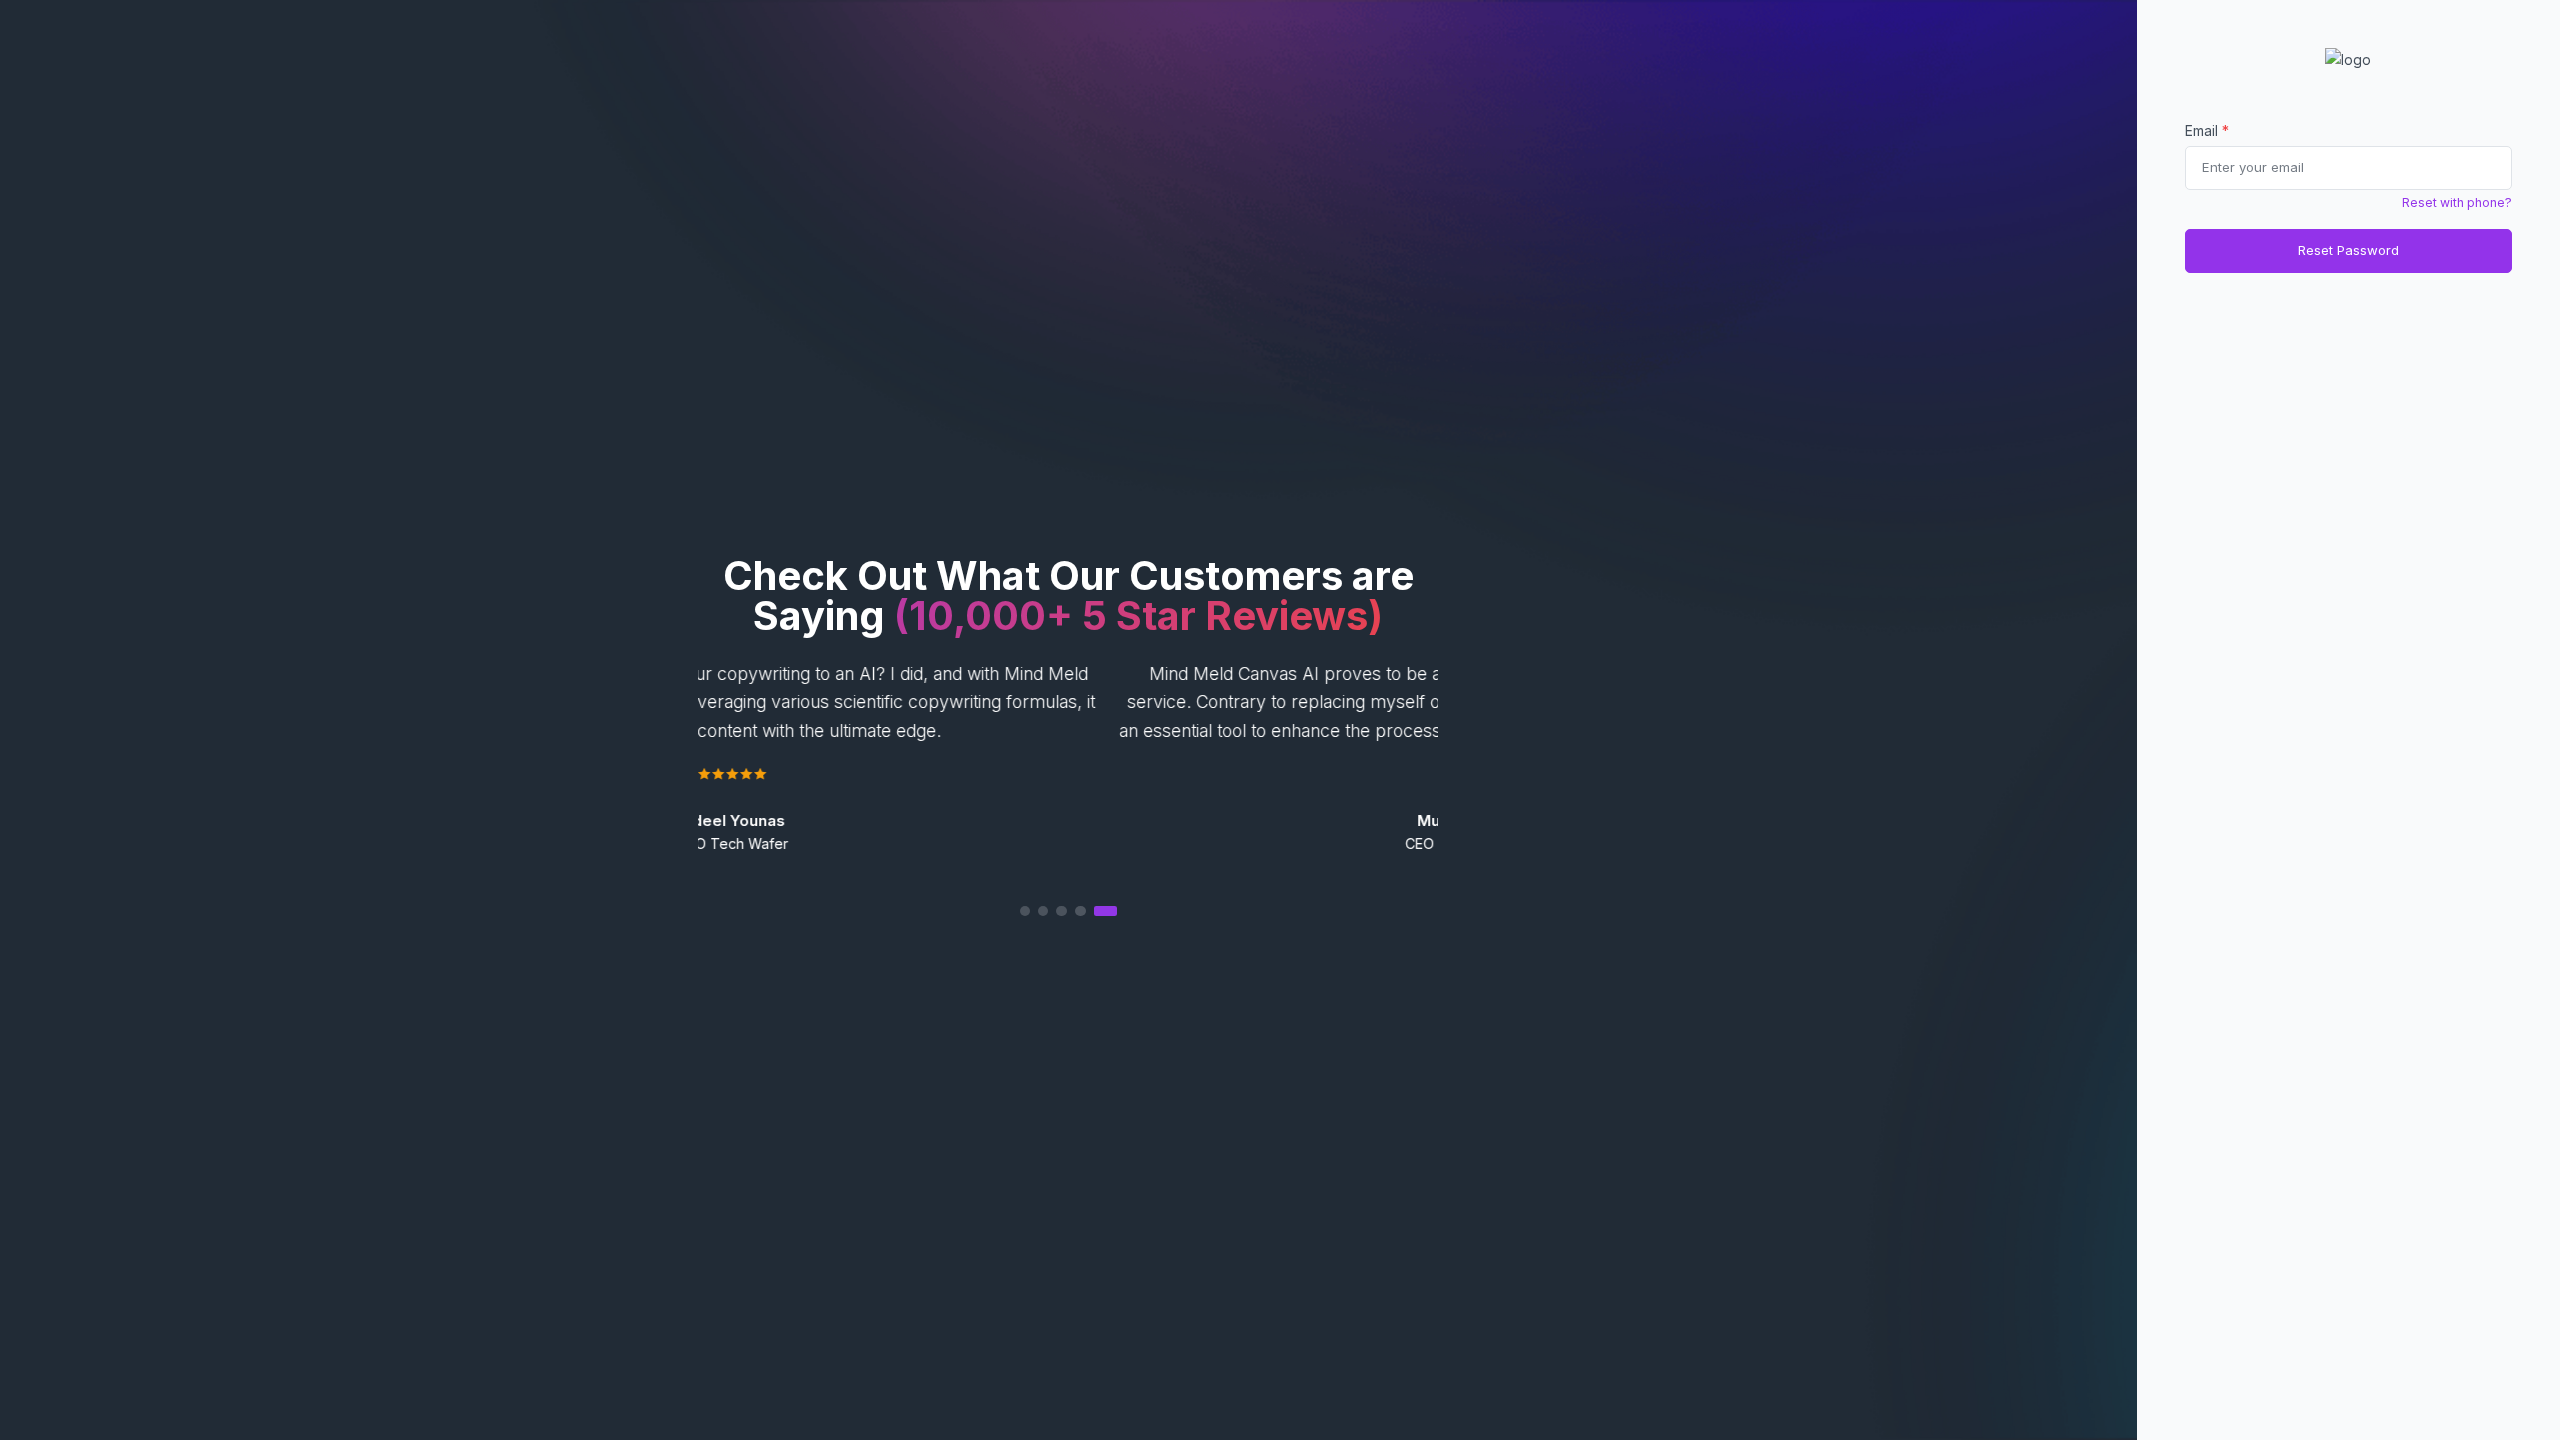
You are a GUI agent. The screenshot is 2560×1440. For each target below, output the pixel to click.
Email (2207, 130)
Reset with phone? (2457, 202)
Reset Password (2348, 250)
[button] (1068, 910)
